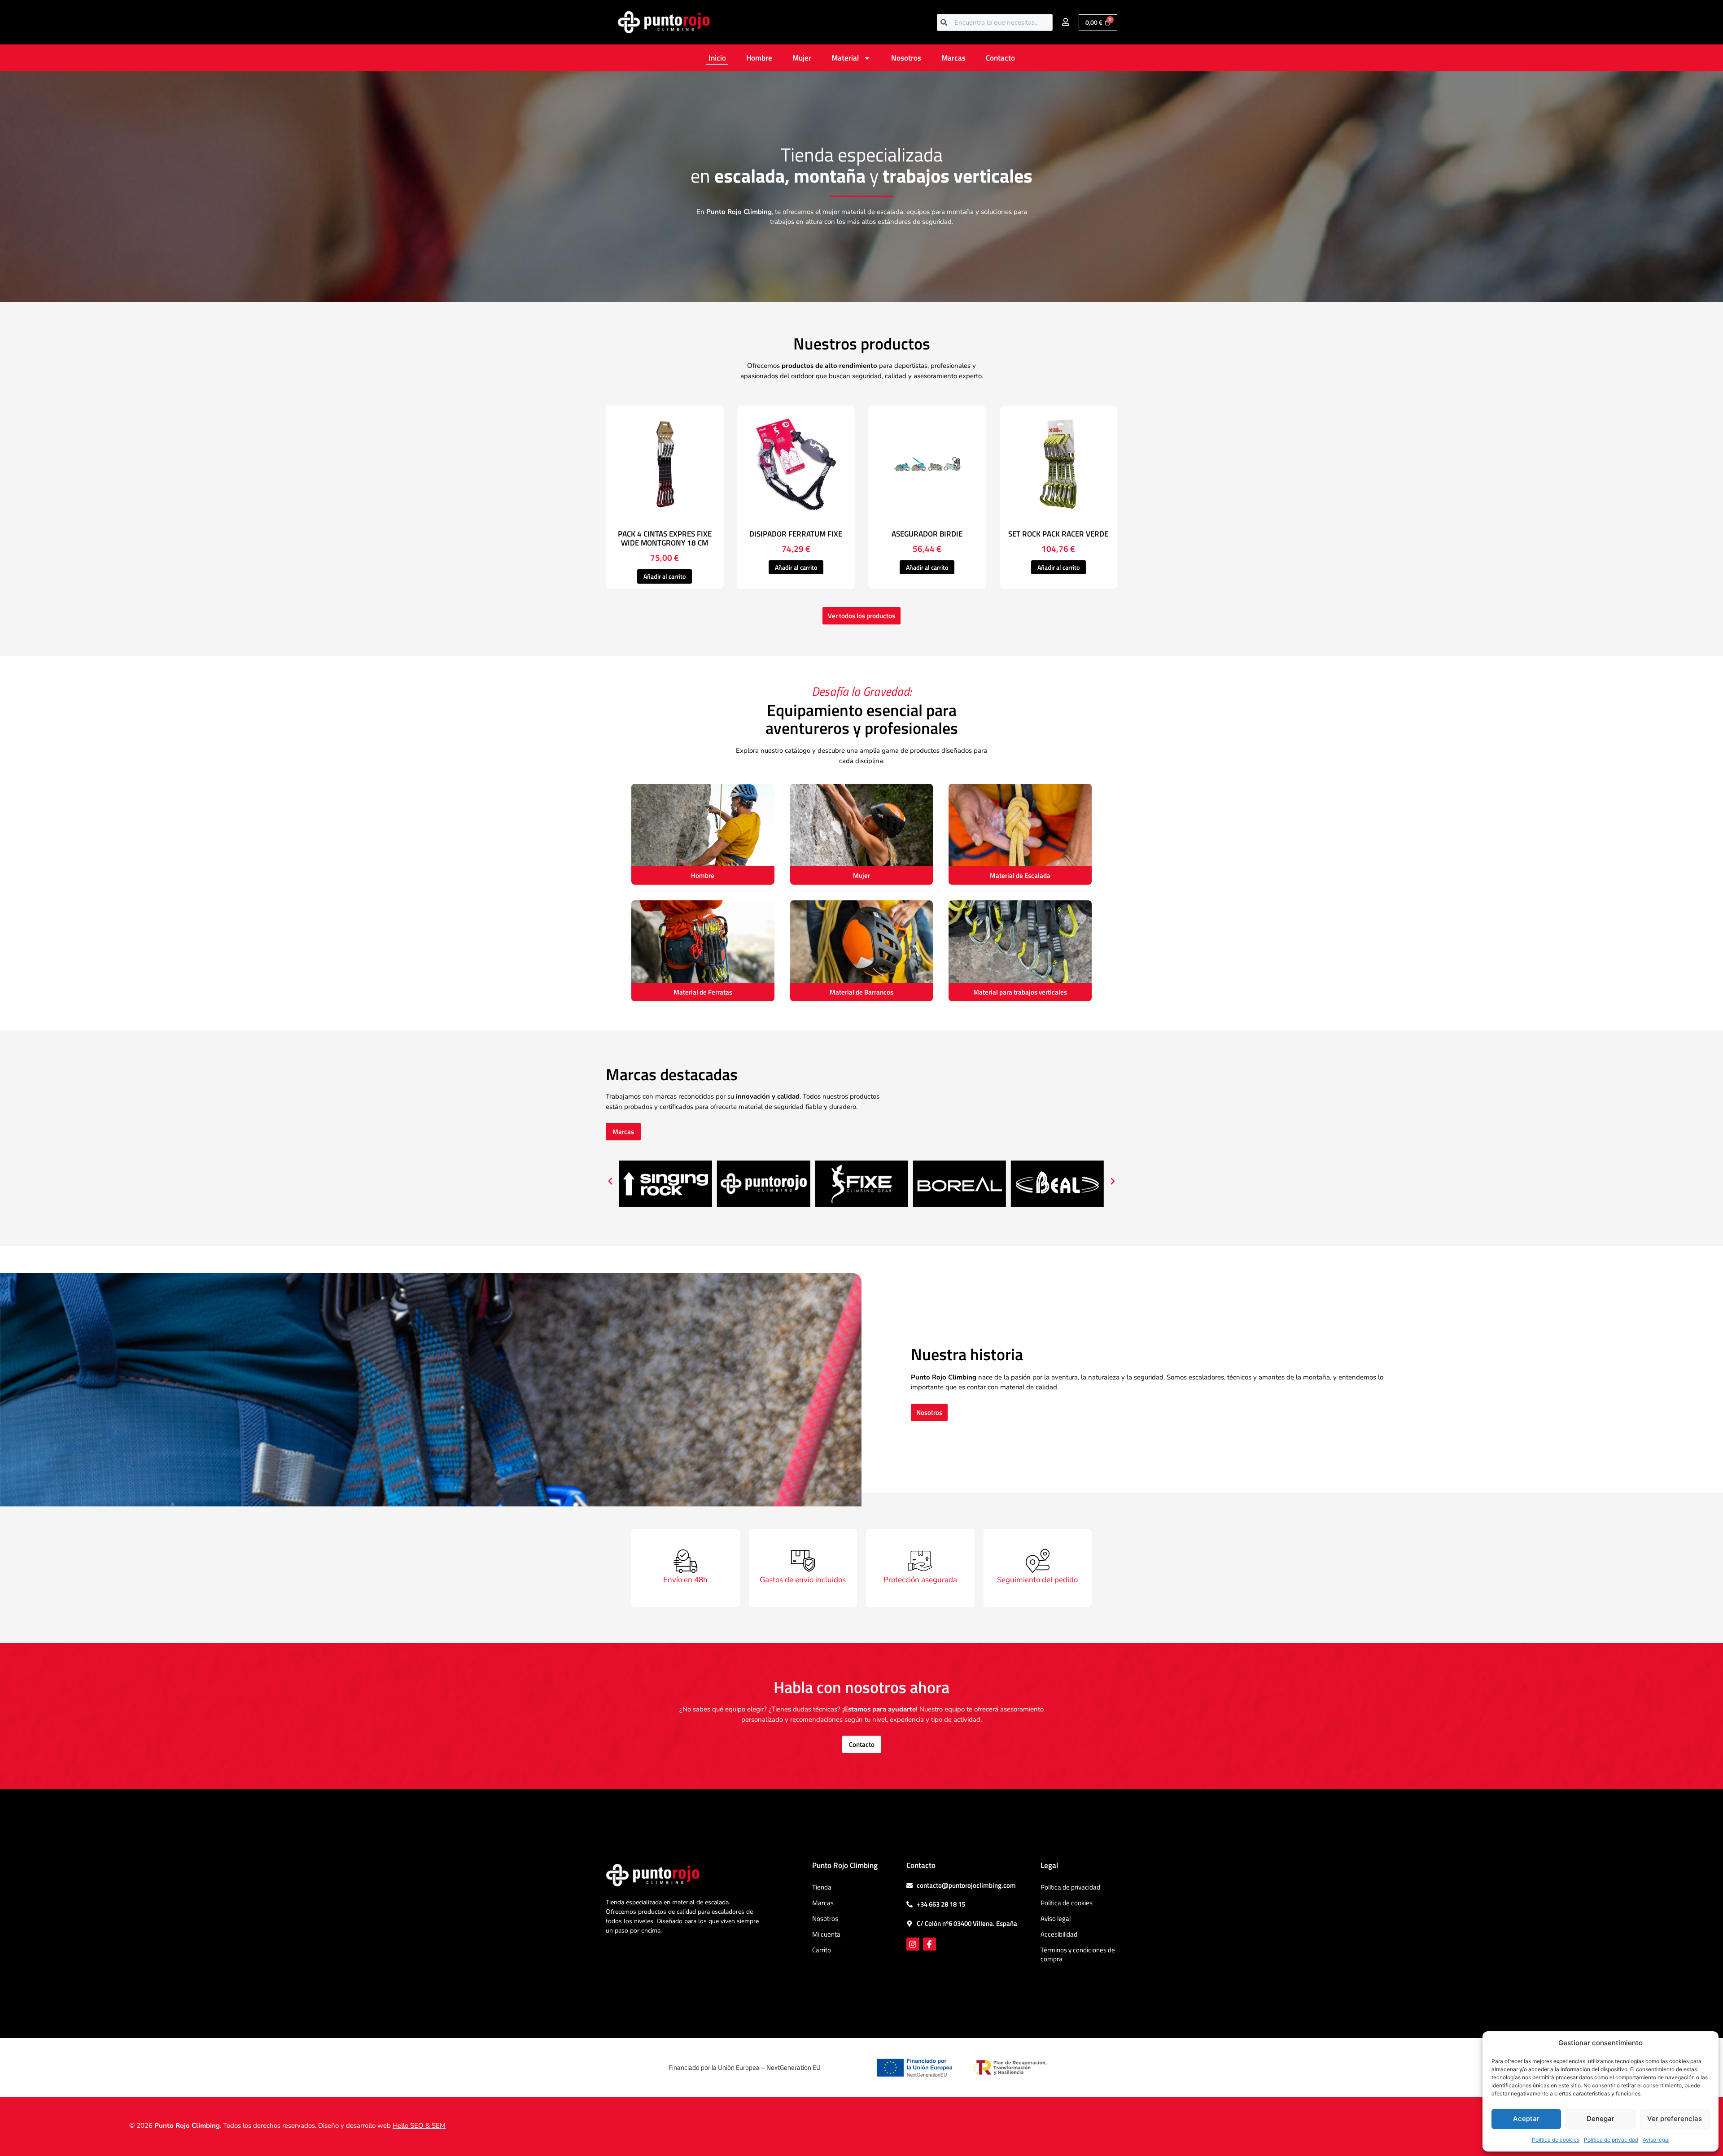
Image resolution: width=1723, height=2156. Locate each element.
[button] (610, 1181)
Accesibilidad (1059, 1934)
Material (845, 58)
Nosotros (906, 58)
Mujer (802, 58)
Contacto (1000, 58)
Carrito (822, 1950)
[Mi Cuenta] (1066, 22)
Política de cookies (1556, 2140)
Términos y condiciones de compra (1078, 1954)
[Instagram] (913, 1944)
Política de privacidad (1611, 2140)
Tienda (822, 1887)
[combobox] (995, 22)
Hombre (759, 58)
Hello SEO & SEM (419, 2125)
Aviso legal (1656, 2140)
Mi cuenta (826, 1934)
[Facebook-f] (929, 1944)
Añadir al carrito (665, 576)
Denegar (1601, 2119)
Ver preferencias (1675, 2119)
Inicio (717, 58)
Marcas (953, 58)
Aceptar (1526, 2119)
